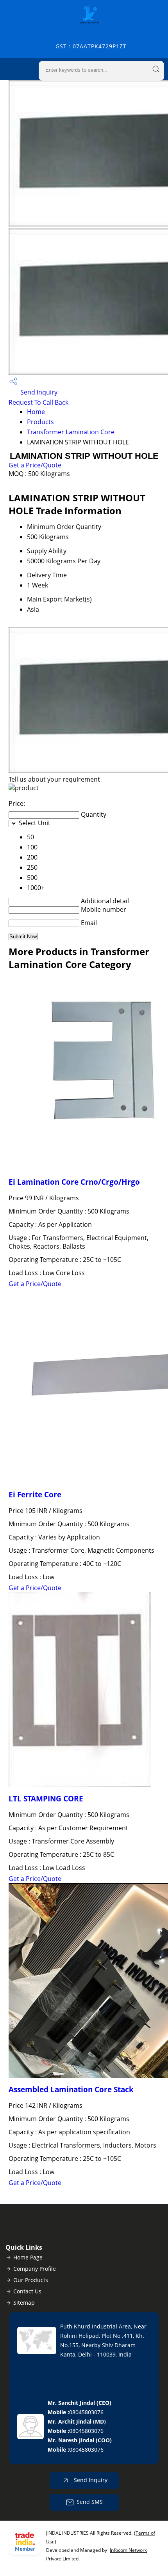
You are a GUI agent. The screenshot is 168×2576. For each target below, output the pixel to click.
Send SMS (90, 2502)
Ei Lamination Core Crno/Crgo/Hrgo (74, 1182)
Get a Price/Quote (35, 465)
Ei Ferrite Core (35, 1494)
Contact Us (27, 2291)
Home (36, 412)
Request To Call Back (38, 402)
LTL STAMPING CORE (46, 1798)
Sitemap (24, 2303)
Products (40, 422)
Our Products (31, 2280)
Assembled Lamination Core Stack (71, 2089)
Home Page (28, 2257)
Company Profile (35, 2269)
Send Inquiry (38, 392)
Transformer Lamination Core (71, 432)
